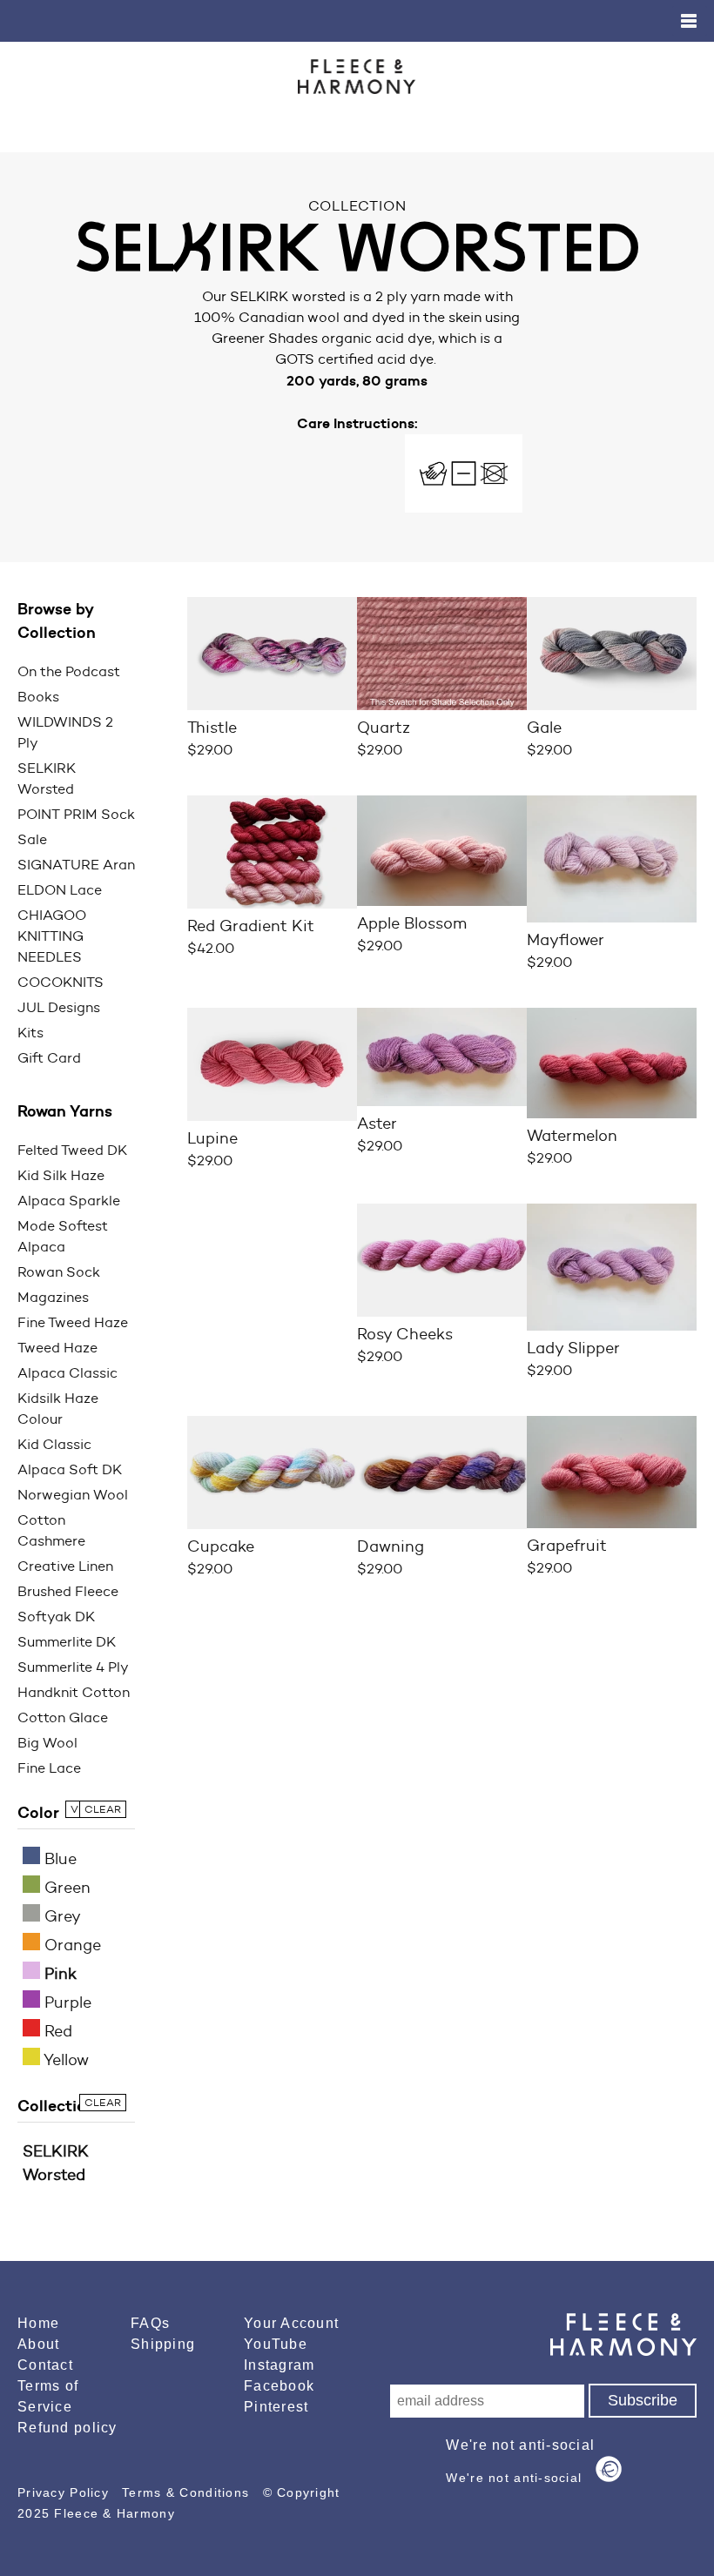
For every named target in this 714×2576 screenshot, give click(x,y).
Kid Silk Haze (61, 1175)
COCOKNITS (61, 982)
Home (38, 2323)
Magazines (53, 1297)
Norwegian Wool (73, 1495)
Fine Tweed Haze (73, 1322)
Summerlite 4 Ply (73, 1667)
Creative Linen (65, 1566)
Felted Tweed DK (72, 1150)
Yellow (64, 2060)
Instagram (280, 2365)
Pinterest (276, 2407)
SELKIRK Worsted (56, 2163)
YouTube (276, 2344)
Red (56, 2031)
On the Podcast (69, 671)
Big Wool (47, 1743)
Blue (58, 1859)
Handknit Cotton (74, 1692)
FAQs (150, 2323)
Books (38, 697)
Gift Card (49, 1058)
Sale (32, 839)
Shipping (163, 2344)
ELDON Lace (60, 890)
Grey (61, 1916)
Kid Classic (54, 1444)
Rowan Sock (59, 1272)
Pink (58, 1974)
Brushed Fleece (68, 1591)
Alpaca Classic (67, 1373)
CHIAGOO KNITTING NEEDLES (52, 936)
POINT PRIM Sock (76, 814)
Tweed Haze (57, 1348)
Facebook (279, 2386)
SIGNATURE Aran (76, 865)
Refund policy (67, 2428)
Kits (30, 1033)
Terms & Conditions (188, 2492)
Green (65, 1888)
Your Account (291, 2323)
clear (103, 1809)
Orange (71, 1945)
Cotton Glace (63, 1717)
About (38, 2344)
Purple (66, 2002)
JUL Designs (59, 1007)
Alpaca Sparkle (69, 1201)
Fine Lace (49, 1768)
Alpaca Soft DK (70, 1469)
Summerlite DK (67, 1642)
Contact (45, 2365)
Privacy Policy (65, 2492)
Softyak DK (56, 1617)
